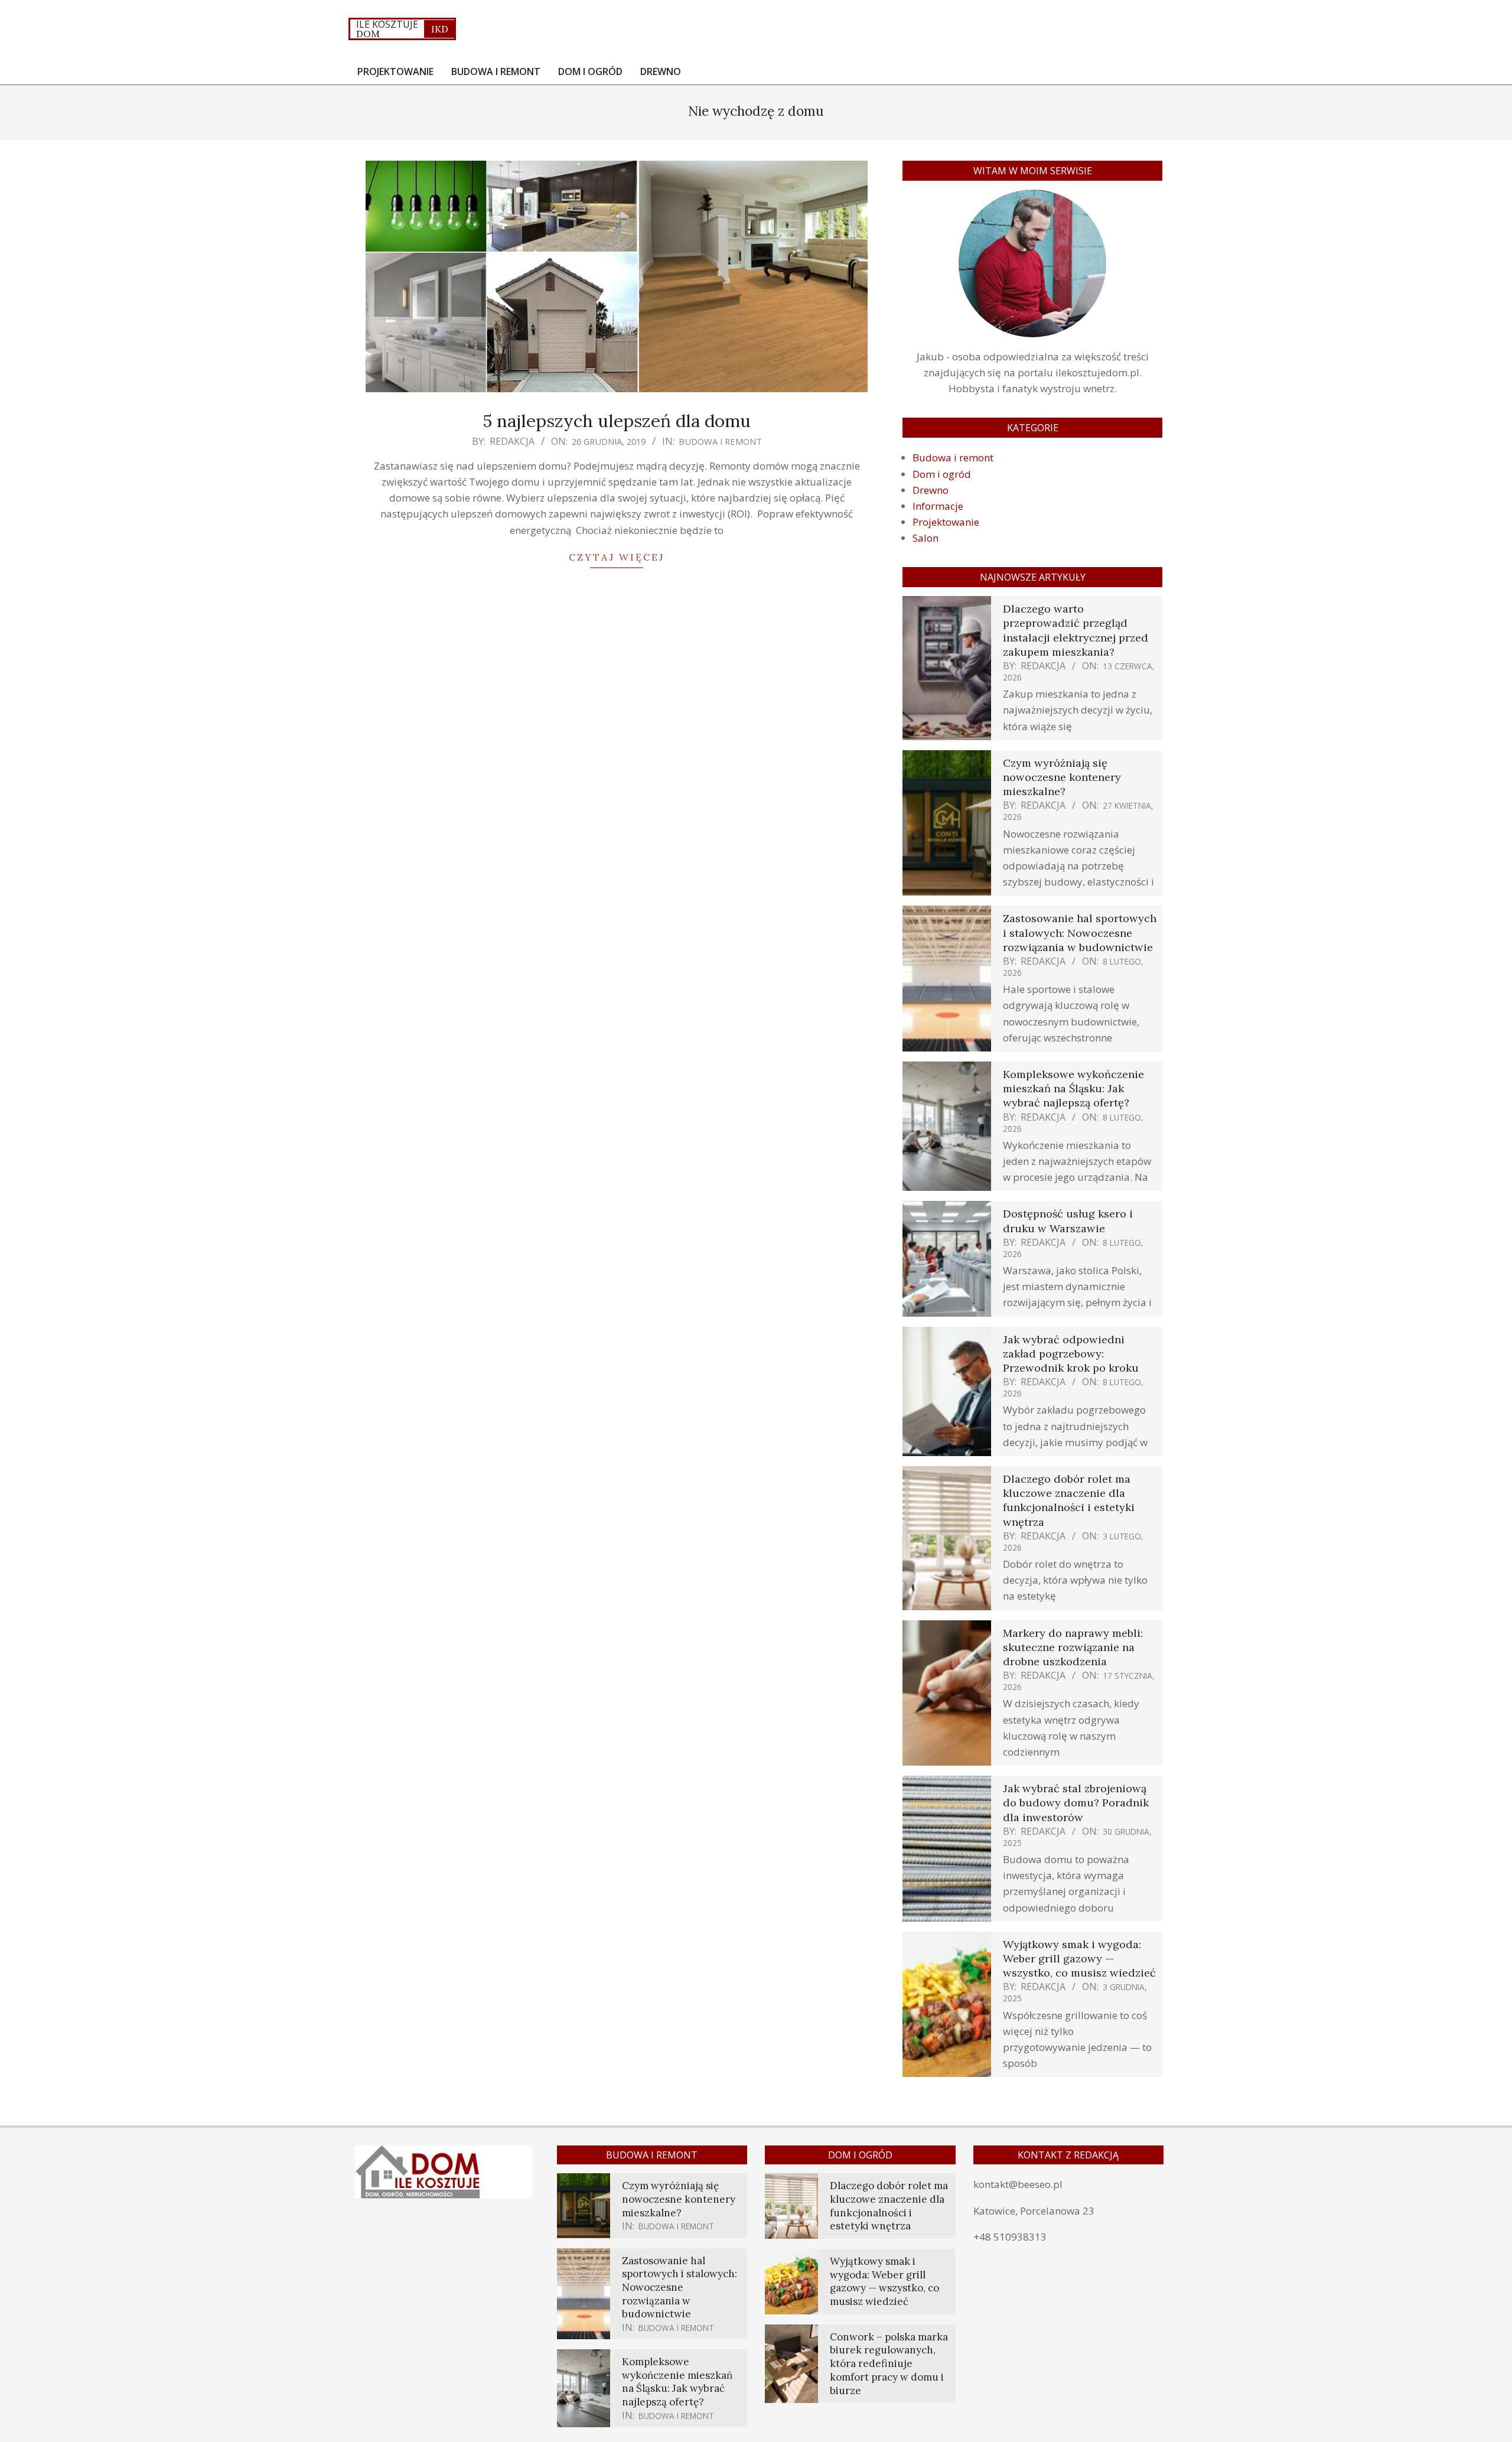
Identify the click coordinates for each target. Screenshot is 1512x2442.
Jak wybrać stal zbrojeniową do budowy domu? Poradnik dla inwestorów (1076, 1803)
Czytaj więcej (617, 557)
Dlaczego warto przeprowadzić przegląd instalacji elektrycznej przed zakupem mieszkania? (1076, 630)
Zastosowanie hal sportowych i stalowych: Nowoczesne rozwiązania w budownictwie (1080, 932)
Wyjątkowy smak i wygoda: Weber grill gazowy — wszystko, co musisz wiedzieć (1079, 1959)
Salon (926, 538)
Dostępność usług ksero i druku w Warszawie (1068, 1221)
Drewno (931, 490)
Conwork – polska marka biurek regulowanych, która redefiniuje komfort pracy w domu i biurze (889, 2364)
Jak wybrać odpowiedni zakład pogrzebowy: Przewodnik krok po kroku (1071, 1354)
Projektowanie (946, 522)
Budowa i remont (720, 441)
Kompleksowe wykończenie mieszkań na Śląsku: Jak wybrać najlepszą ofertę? (1073, 1088)
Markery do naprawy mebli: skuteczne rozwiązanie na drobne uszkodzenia (1073, 1647)
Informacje (938, 506)
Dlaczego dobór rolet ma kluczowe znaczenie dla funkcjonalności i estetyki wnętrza (1069, 1500)
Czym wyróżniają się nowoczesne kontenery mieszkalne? (1062, 777)
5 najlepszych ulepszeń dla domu (617, 421)
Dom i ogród (942, 474)
